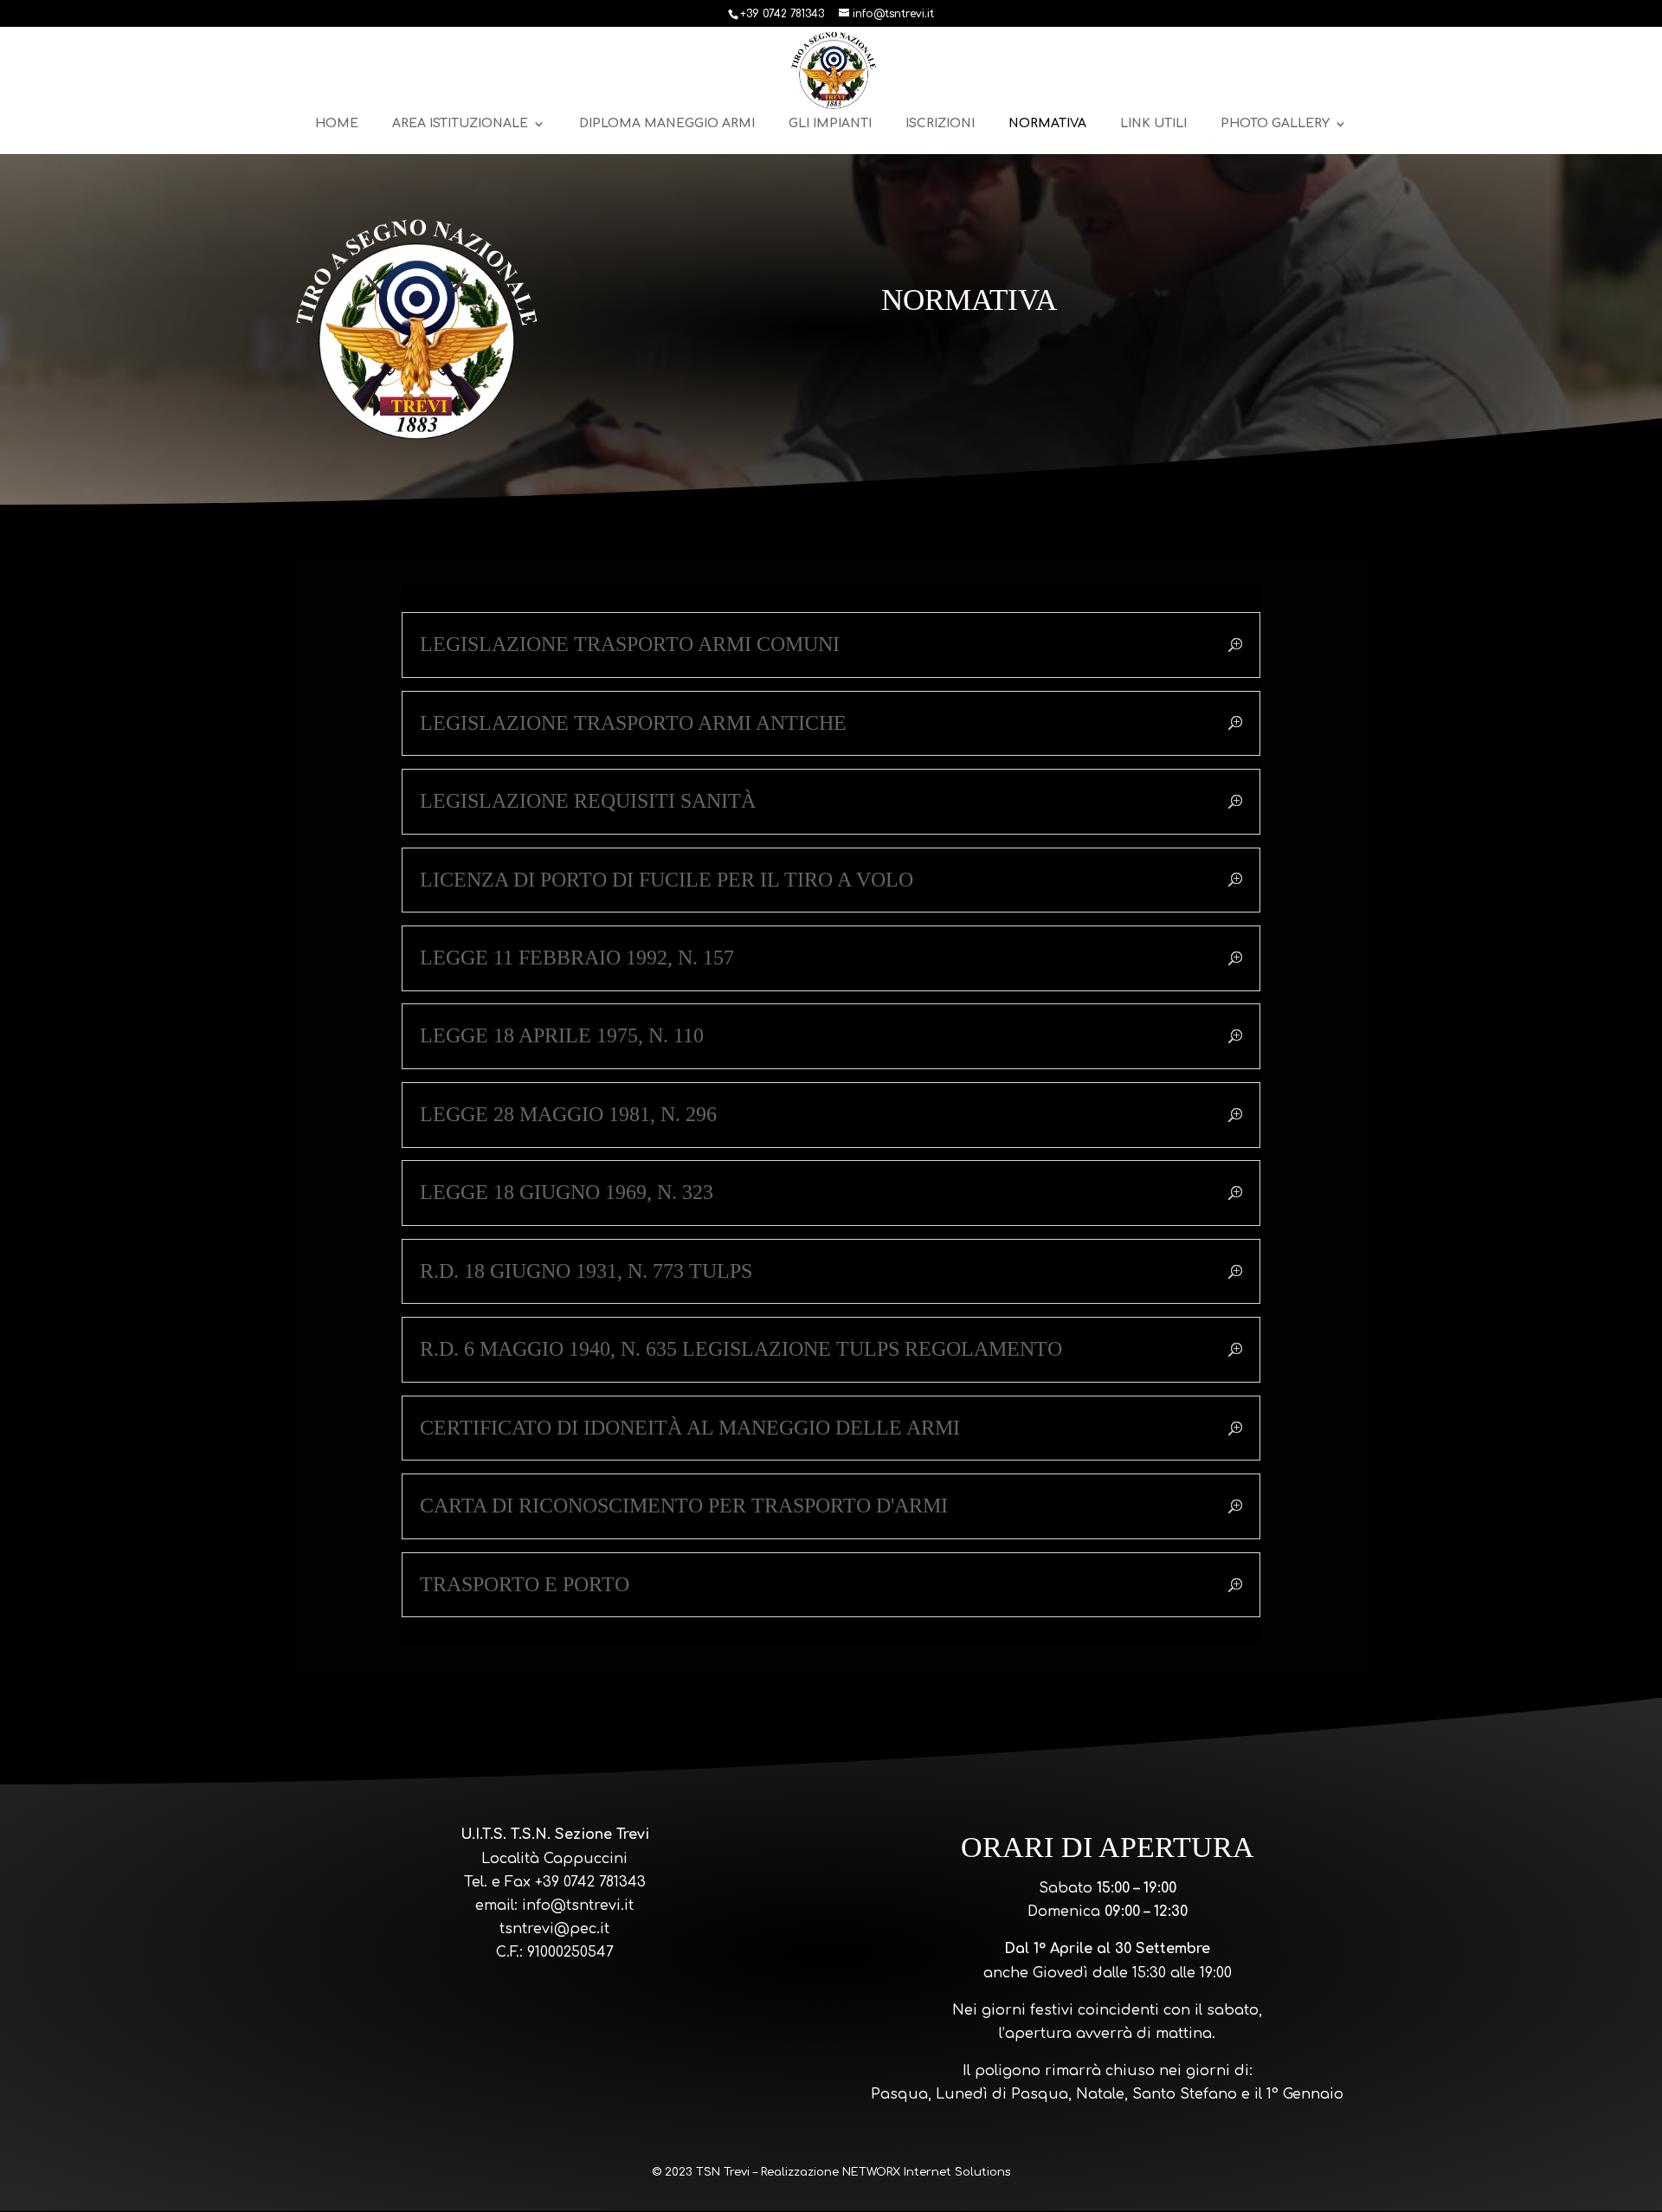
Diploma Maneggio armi (667, 124)
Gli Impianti (830, 124)
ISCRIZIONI (940, 124)
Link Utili (1153, 124)
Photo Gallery (1275, 124)
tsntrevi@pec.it (554, 1929)
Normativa (1047, 124)
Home (337, 124)
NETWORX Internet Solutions (926, 2172)
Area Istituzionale (460, 124)
